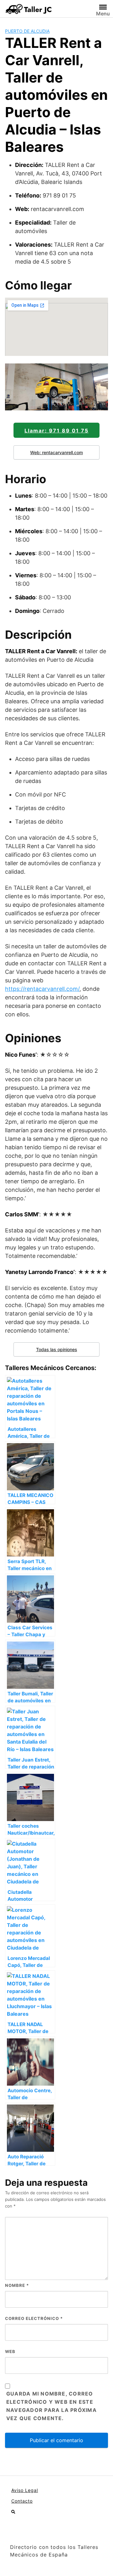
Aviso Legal (25, 2490)
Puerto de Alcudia (27, 31)
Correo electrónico (34, 2318)
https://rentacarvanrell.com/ (42, 989)
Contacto (22, 2501)
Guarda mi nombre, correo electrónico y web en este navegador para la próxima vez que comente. (51, 2406)
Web (10, 2351)
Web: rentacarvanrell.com (56, 452)
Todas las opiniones (57, 1349)
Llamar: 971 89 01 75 (56, 431)
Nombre (17, 2285)
